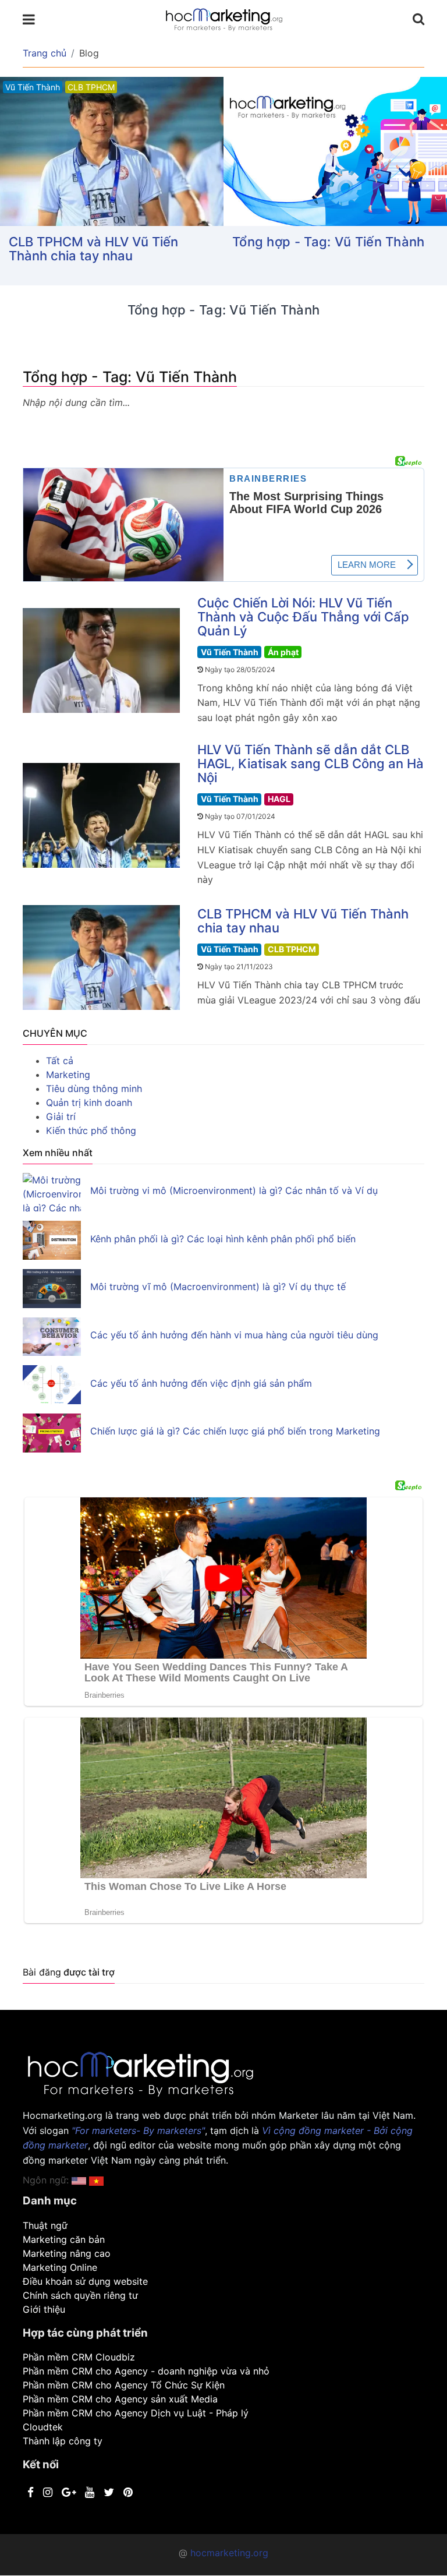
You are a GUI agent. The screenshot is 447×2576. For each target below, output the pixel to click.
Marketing (68, 1075)
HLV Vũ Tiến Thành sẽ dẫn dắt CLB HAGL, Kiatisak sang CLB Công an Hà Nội (311, 764)
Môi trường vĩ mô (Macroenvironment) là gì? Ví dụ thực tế (218, 1287)
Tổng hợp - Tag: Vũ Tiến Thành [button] (329, 242)
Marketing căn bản (64, 2239)
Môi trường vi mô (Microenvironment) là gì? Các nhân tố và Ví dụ (234, 1190)
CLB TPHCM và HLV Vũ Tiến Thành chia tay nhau (93, 249)
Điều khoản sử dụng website (85, 2281)
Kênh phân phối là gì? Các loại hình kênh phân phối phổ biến (223, 1239)
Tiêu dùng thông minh (94, 1089)
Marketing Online (60, 2267)
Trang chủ (45, 53)
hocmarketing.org (229, 2553)
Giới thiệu (44, 2309)
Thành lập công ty (63, 2441)
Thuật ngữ (45, 2225)
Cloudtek (43, 2427)
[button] (96, 2180)
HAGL (279, 799)
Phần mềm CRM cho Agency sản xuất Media (120, 2399)
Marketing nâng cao (67, 2253)
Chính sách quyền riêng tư (80, 2295)
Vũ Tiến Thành (230, 652)
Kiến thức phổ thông (91, 1130)
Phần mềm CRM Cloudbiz (79, 2357)
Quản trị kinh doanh (89, 1103)
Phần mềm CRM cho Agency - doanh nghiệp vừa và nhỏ (146, 2371)
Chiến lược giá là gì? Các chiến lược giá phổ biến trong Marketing (235, 1431)
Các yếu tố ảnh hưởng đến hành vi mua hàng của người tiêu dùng (234, 1335)
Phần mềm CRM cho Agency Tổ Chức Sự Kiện (124, 2385)
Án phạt (283, 652)
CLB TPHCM (292, 949)
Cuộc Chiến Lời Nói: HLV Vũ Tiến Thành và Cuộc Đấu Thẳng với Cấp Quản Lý (303, 617)
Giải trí (61, 1116)
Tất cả (60, 1061)
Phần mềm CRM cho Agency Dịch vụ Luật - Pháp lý (136, 2413)
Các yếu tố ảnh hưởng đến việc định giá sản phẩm (201, 1383)
